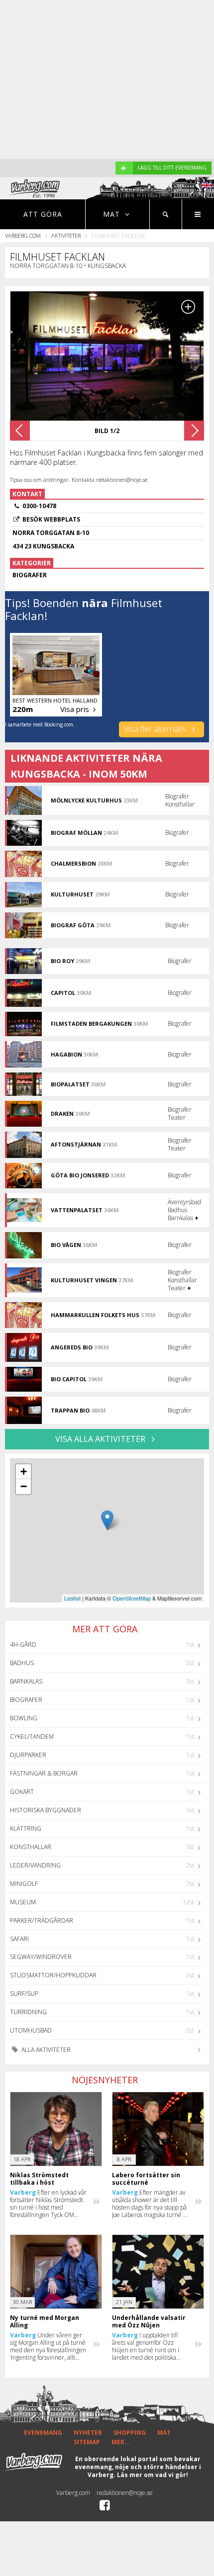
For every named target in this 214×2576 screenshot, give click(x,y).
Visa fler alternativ (156, 729)
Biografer (26, 1700)
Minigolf (24, 1884)
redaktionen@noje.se (125, 2493)
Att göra (43, 214)
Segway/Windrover (41, 1957)
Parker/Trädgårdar (42, 1920)
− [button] (24, 1486)
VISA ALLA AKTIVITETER (101, 1439)
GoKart (22, 1792)
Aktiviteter (66, 235)
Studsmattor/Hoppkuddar (53, 1975)
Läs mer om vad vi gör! (153, 2475)
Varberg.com (23, 235)
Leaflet (72, 1598)
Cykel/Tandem (32, 1736)
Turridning (28, 2012)
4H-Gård (23, 1644)
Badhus (22, 1663)
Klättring (26, 1828)
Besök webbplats (51, 519)
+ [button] (24, 1471)
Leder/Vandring (35, 1865)
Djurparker (28, 1755)
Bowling (24, 1718)
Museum (23, 1902)
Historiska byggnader (46, 1810)
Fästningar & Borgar (44, 1773)
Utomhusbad (31, 2030)
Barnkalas (26, 1681)
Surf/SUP (24, 1994)
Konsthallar (31, 1847)
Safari (19, 1939)
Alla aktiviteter (45, 2050)
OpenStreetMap (132, 1598)
